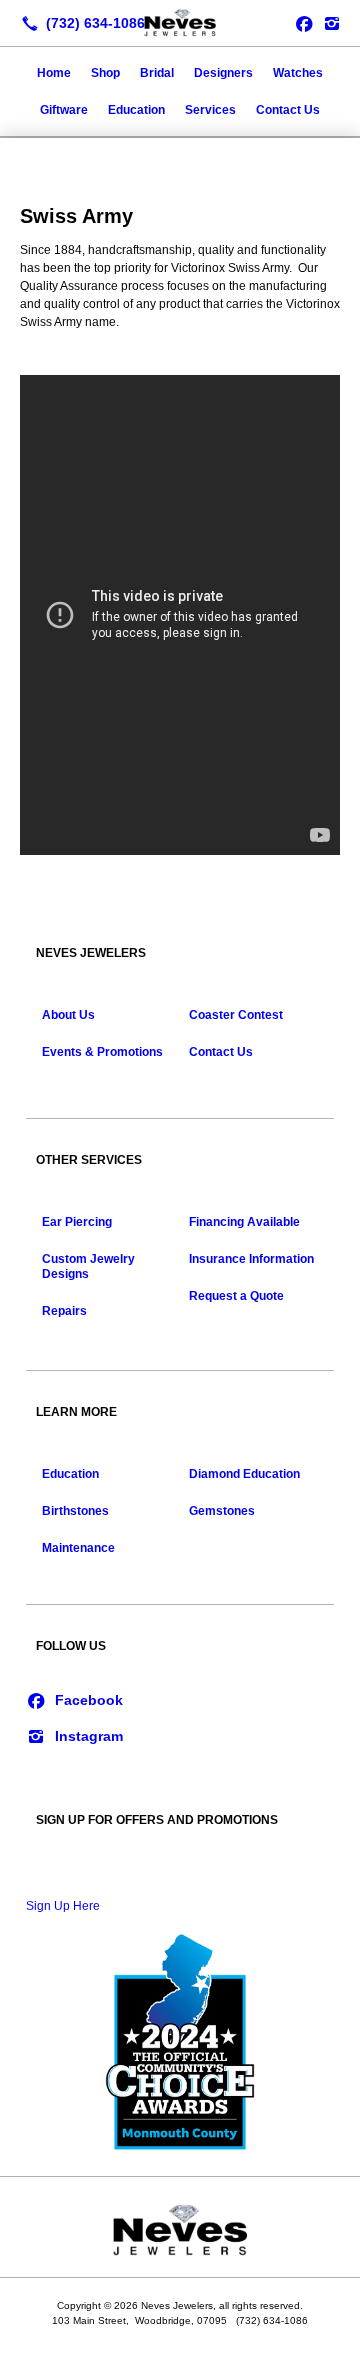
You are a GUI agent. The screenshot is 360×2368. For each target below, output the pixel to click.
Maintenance (78, 1548)
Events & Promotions (102, 1052)
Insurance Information (251, 1259)
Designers (223, 73)
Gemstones (222, 1511)
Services (210, 110)
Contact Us (288, 110)
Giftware (64, 110)
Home (54, 73)
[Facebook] (74, 1699)
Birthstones (75, 1511)
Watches (298, 73)
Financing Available (244, 1222)
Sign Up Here (63, 1906)
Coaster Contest (236, 1015)
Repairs (64, 1311)
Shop (105, 73)
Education (136, 110)
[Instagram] (332, 23)
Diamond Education (244, 1474)
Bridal (157, 73)
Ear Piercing (77, 1222)
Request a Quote (236, 1296)
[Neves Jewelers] (180, 21)
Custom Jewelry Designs (88, 1266)
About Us (68, 1015)
